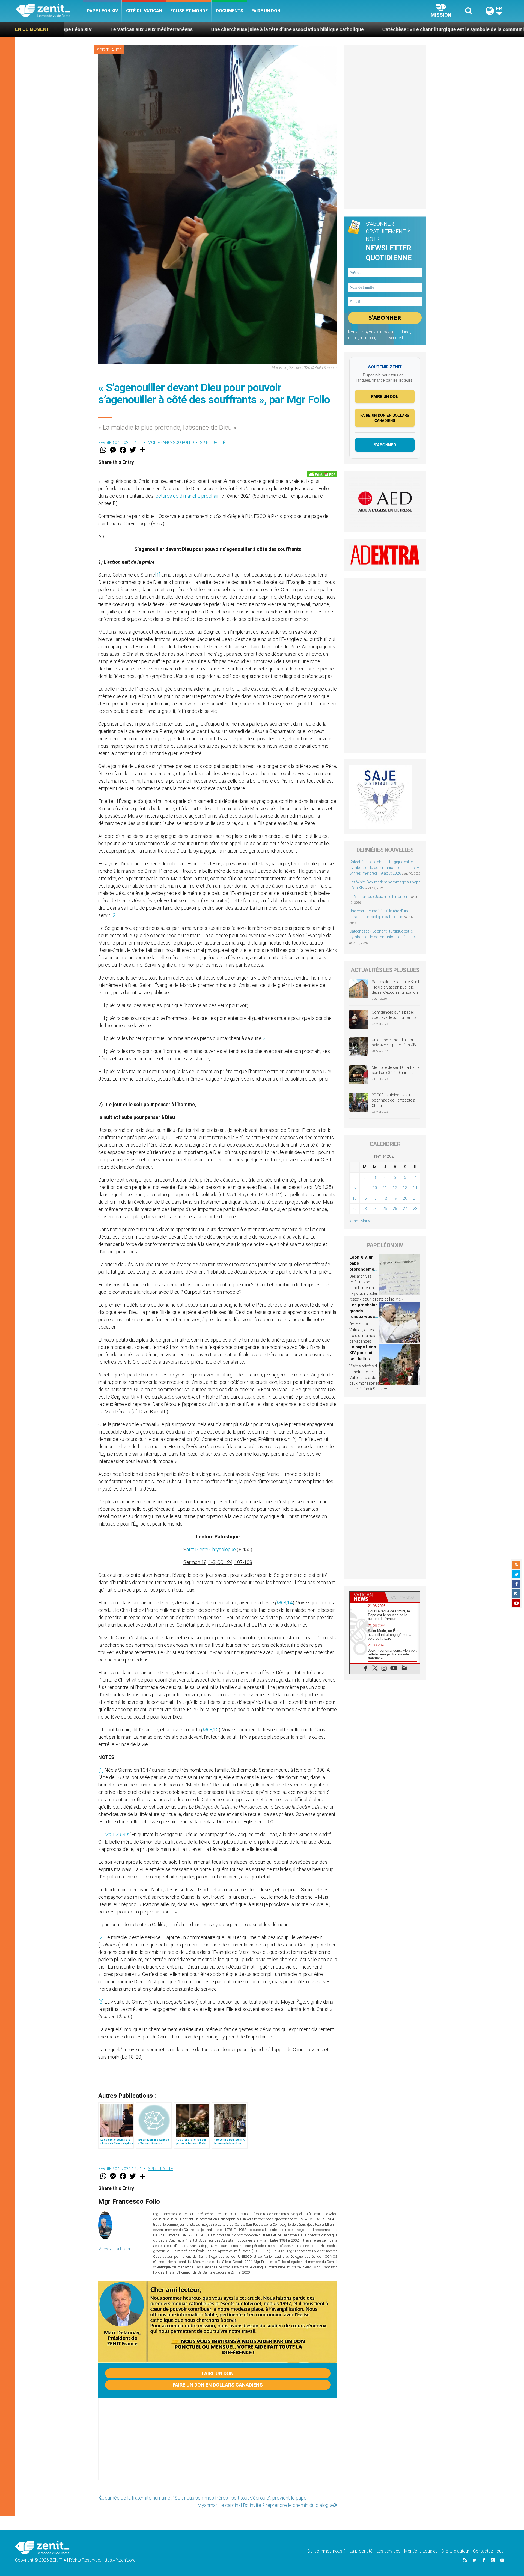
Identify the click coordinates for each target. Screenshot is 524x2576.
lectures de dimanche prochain (187, 496)
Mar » (365, 1221)
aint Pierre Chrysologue (211, 1549)
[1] (158, 575)
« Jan (354, 1221)
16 (365, 1198)
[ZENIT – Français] (49, 11)
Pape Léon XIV (102, 11)
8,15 (211, 1730)
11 (385, 1188)
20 (405, 1198)
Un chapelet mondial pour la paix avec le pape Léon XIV (396, 1043)
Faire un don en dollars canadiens (218, 2385)
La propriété (361, 2551)
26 (395, 1209)
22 (355, 1209)
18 (385, 1198)
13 (405, 1188)
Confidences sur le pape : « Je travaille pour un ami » (394, 1015)
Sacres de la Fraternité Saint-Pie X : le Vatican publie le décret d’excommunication (396, 987)
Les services (388, 2551)
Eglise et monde (189, 11)
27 (405, 1209)
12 (395, 1188)
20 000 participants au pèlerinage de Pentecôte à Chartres (393, 1100)
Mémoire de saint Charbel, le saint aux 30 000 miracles (396, 1070)
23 (365, 1209)
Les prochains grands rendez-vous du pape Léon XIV (364, 1317)
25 (385, 1209)
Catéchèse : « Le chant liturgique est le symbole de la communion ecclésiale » (299, 29)
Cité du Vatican (144, 11)
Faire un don (266, 11)
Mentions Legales (421, 2551)
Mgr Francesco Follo (171, 443)
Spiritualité (109, 50)
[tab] (367, 1597)
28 (415, 1209)
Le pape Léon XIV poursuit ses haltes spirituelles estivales (363, 1359)
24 (375, 1209)
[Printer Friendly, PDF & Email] (322, 474)
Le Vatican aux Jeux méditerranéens (380, 897)
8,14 (285, 1603)
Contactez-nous (488, 2551)
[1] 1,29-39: (114, 1834)
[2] (114, 915)
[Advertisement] (218, 2445)
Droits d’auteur (455, 2551)
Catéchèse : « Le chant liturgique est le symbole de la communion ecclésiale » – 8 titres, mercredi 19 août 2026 (384, 868)
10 (375, 1188)
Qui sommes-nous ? (326, 2551)
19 (395, 1198)
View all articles (115, 2249)
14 (415, 1188)
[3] (264, 1038)
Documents (230, 11)
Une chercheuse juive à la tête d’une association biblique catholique (116, 29)
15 (355, 1198)
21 (415, 1198)
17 (375, 1198)
